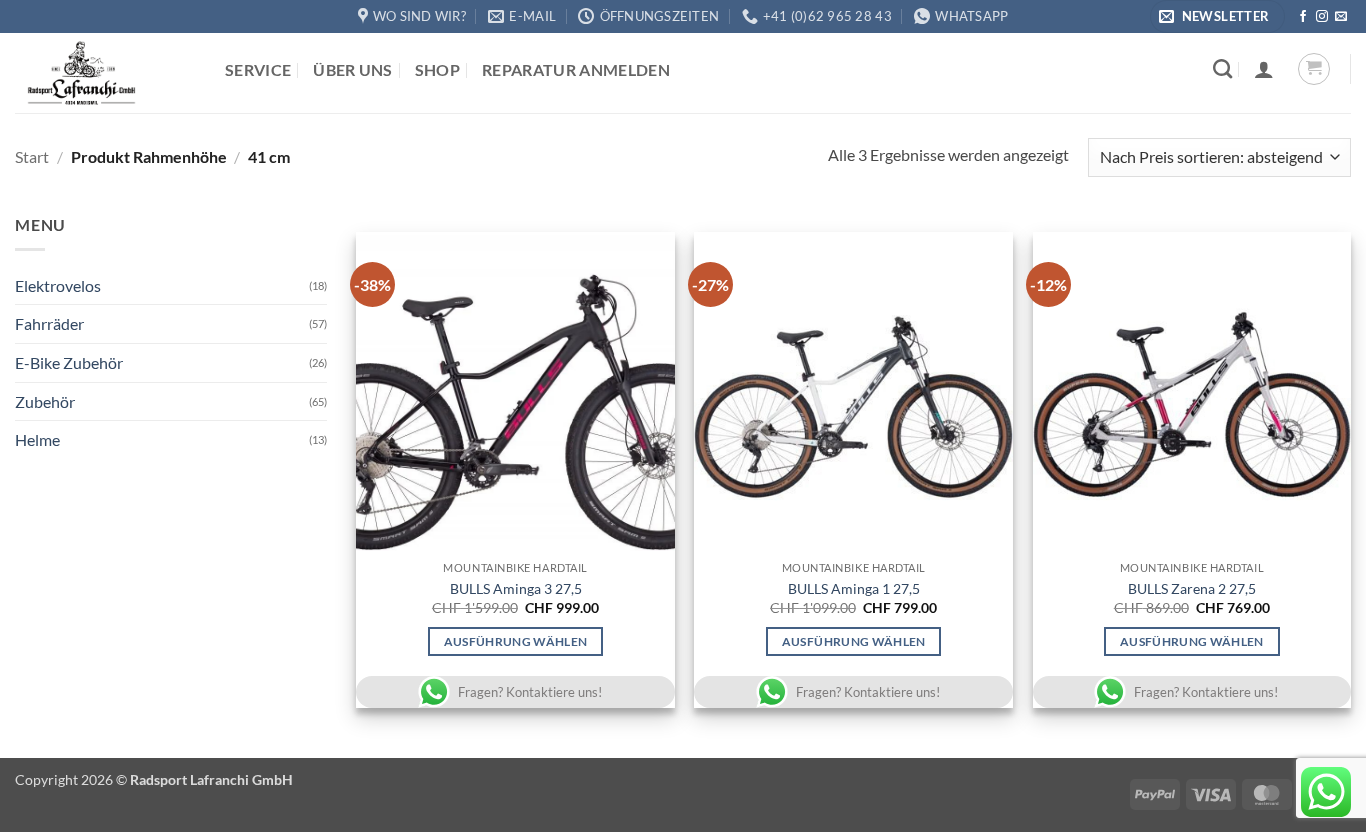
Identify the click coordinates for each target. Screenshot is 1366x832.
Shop (437, 69)
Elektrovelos (58, 285)
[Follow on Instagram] (1322, 17)
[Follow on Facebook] (1303, 17)
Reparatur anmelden (576, 69)
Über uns (353, 69)
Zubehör (45, 401)
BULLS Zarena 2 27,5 (1192, 588)
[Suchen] (1222, 68)
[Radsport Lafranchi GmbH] (105, 73)
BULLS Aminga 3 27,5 (516, 588)
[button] (1217, 16)
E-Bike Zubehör (69, 362)
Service (258, 69)
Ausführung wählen (516, 641)
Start (32, 156)
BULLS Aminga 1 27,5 (854, 588)
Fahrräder (49, 323)
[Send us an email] (1341, 17)
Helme (37, 439)
